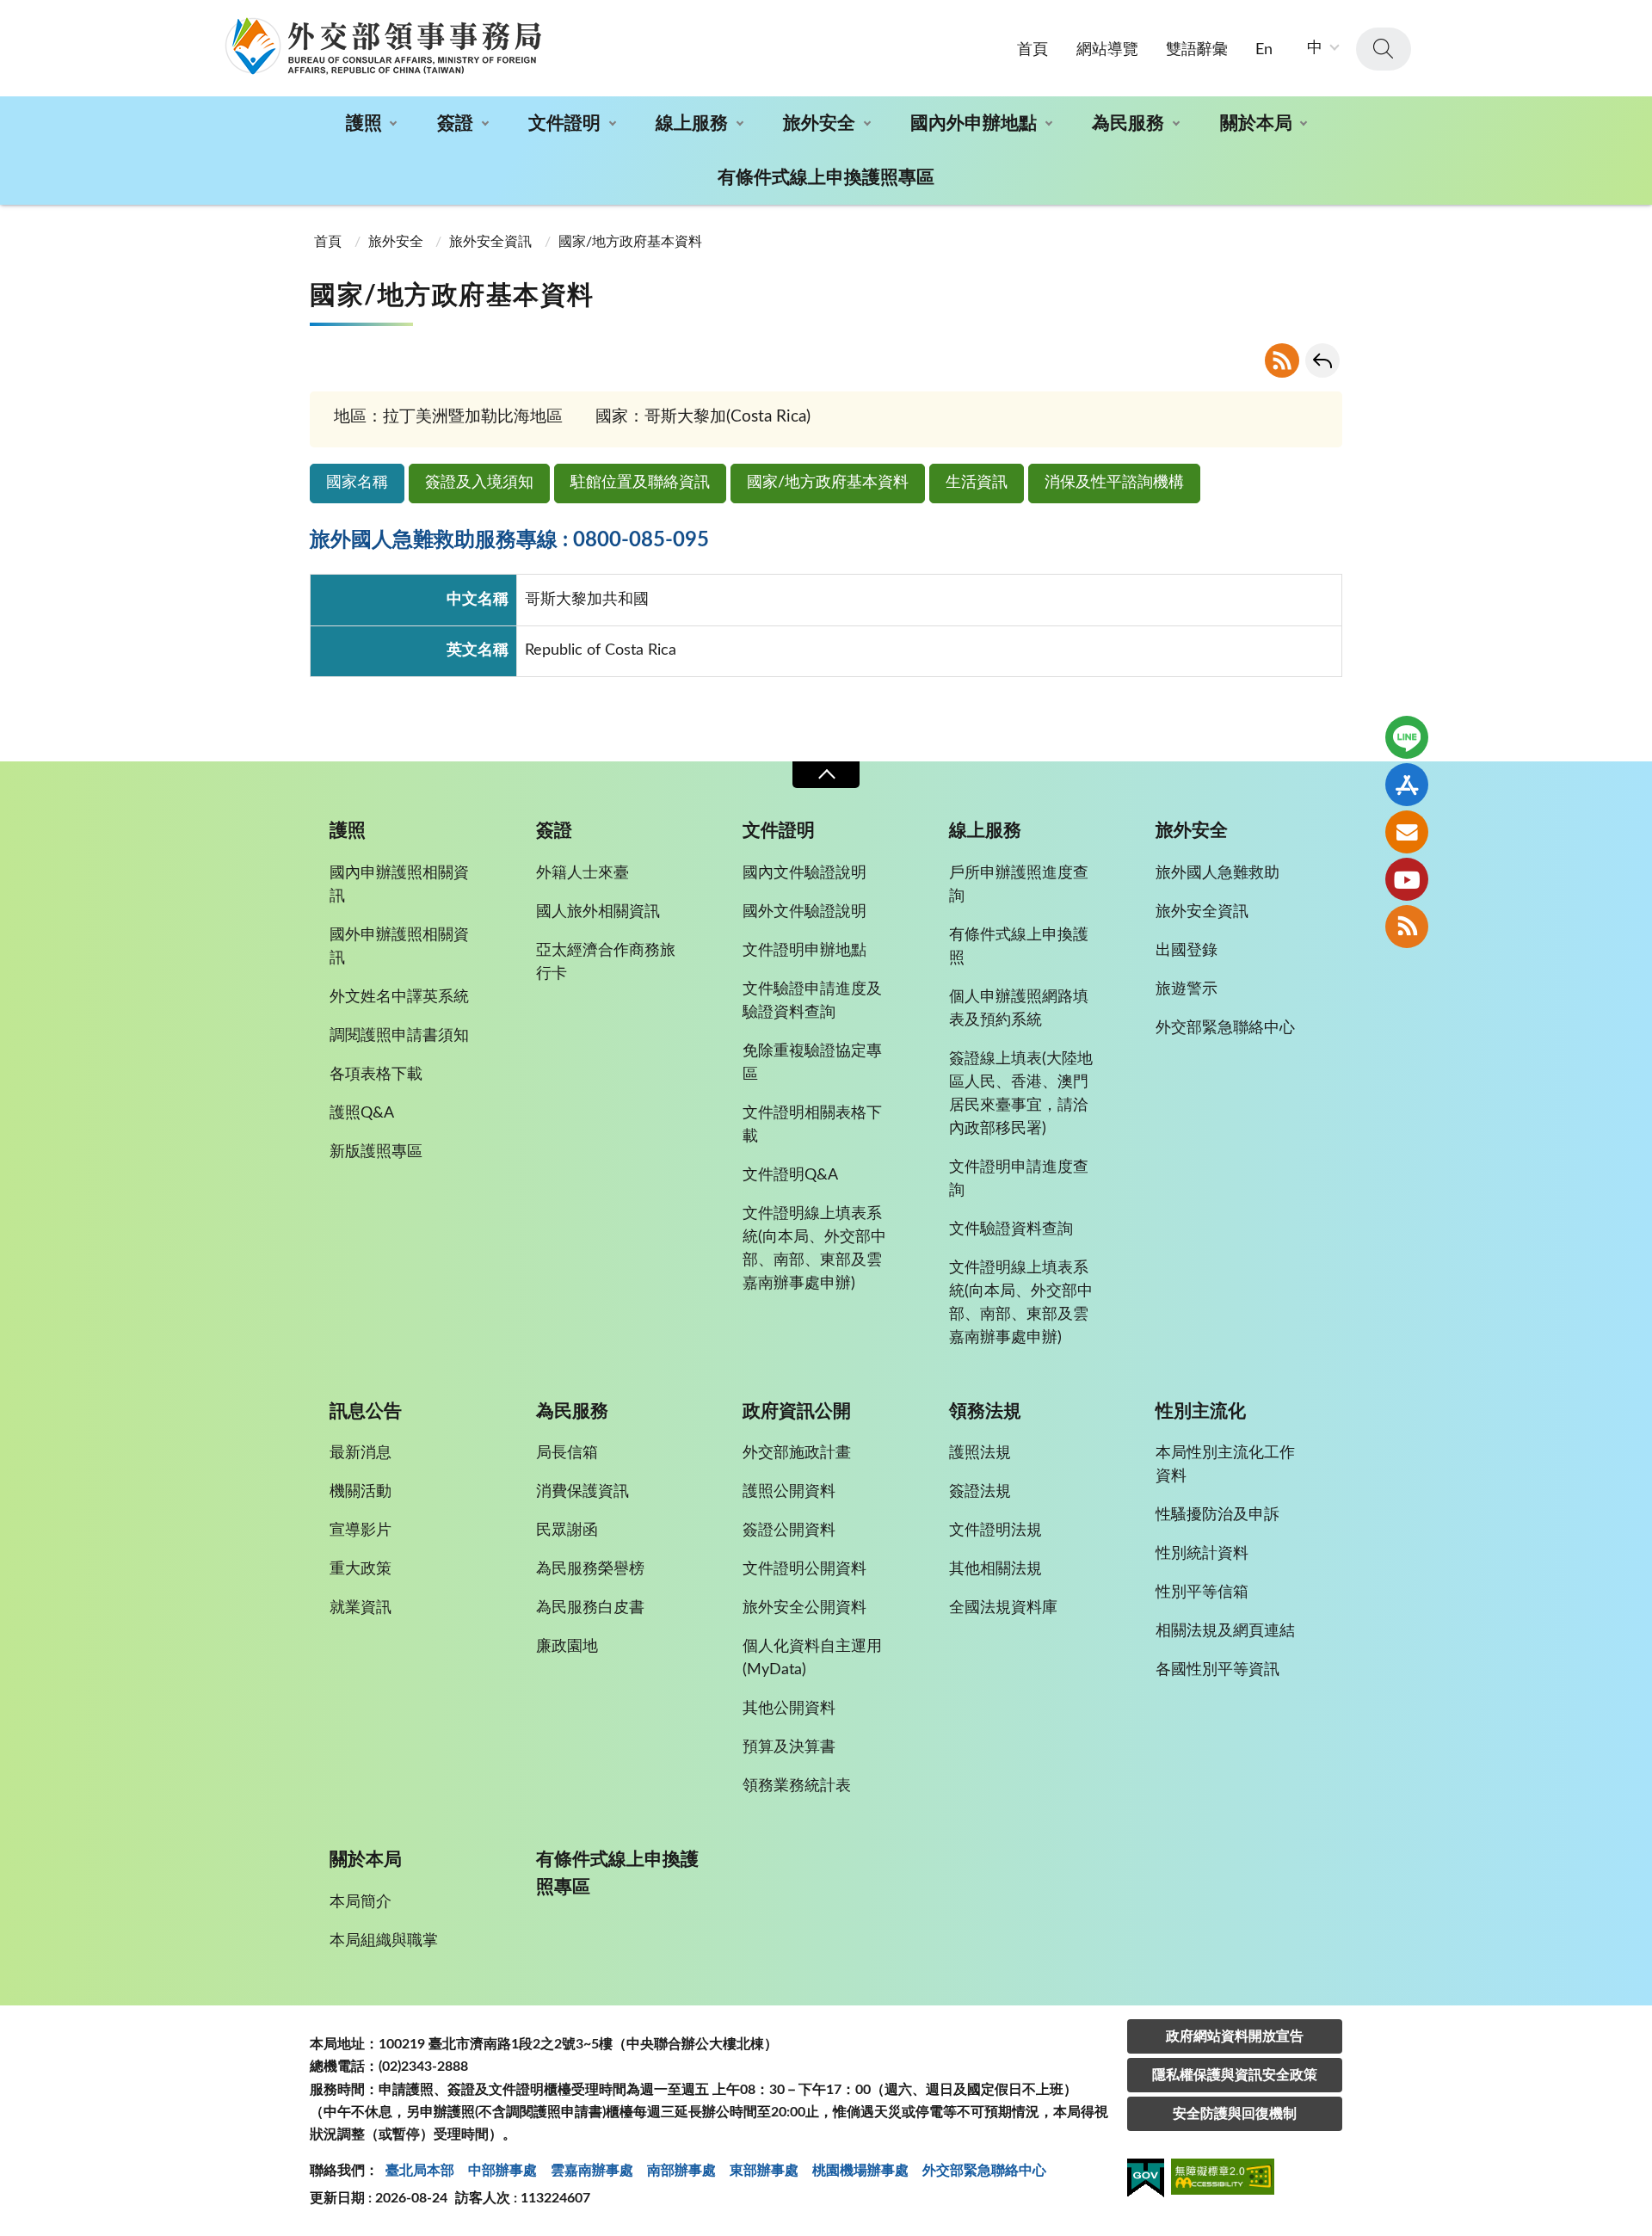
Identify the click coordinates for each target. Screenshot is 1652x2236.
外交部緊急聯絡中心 (1225, 1028)
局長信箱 (567, 1453)
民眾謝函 (567, 1531)
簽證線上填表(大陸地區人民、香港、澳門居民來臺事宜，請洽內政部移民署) (1021, 1094)
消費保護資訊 (583, 1492)
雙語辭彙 (1197, 50)
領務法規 (985, 1411)
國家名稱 (357, 483)
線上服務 (692, 123)
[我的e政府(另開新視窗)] (1146, 2181)
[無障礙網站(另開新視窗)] (1223, 2180)
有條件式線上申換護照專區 (826, 178)
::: (9, 15)
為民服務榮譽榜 (590, 1569)
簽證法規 (980, 1492)
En (1264, 50)
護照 (364, 123)
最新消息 (361, 1453)
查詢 (1384, 49)
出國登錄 (1187, 951)
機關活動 (361, 1492)
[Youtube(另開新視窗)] (1407, 879)
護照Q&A (362, 1113)
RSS (1282, 360)
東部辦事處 (764, 2171)
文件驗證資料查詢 (1011, 1229)
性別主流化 (1201, 1411)
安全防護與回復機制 (1235, 2114)
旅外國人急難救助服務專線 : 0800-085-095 (509, 540)
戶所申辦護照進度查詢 (1019, 885)
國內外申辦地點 (974, 123)
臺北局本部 (420, 2171)
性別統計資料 (1202, 1554)
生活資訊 (977, 483)
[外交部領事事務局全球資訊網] (383, 46)
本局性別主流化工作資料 (1225, 1465)
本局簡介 (361, 1902)
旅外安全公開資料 (804, 1608)
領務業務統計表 (797, 1786)
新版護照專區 (376, 1152)
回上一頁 (1322, 360)
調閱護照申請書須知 (399, 1036)
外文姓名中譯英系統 (399, 997)
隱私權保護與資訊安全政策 (1235, 2075)
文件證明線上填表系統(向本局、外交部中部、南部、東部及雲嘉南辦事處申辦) (814, 1249)
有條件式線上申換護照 (1019, 947)
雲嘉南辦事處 (592, 2171)
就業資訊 (361, 1608)
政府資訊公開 (797, 1411)
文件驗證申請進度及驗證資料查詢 (812, 1001)
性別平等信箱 (1202, 1592)
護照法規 (980, 1453)
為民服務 (1128, 123)
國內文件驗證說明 (804, 873)
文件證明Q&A (790, 1175)
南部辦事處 (681, 2171)
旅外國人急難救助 (1217, 873)
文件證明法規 (996, 1531)
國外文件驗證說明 (804, 912)
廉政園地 (567, 1647)
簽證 (455, 123)
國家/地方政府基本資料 (828, 483)
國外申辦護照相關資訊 (399, 947)
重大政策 (361, 1569)
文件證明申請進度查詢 (1019, 1179)
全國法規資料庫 (1003, 1608)
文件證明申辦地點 (804, 951)
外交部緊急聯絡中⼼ (984, 2171)
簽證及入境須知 (479, 483)
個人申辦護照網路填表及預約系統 (1019, 1009)
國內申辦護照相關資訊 (399, 885)
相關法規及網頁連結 (1225, 1631)
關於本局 (1256, 123)
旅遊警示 (1187, 989)
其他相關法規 (996, 1569)
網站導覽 (1107, 50)
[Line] (1407, 737)
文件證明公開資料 (804, 1569)
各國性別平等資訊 (1217, 1670)
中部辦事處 (502, 2171)
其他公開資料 (789, 1709)
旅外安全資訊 (490, 242)
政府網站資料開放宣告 (1235, 2036)
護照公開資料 (789, 1492)
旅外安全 (819, 123)
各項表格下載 (376, 1075)
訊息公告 (366, 1411)
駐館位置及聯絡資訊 (640, 483)
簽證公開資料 (789, 1531)
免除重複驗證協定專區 (812, 1063)
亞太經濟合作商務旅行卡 (606, 962)
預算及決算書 (789, 1747)
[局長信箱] (1407, 832)
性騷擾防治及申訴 (1217, 1515)
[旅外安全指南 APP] (1407, 785)
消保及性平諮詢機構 (1114, 483)
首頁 (1032, 50)
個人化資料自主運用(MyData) (812, 1658)
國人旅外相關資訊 (598, 912)
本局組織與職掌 (384, 1941)
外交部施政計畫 (797, 1453)
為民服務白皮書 (590, 1608)
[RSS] (1407, 927)
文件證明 (564, 123)
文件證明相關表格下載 (812, 1125)
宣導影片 (361, 1531)
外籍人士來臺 (583, 873)
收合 (826, 775)
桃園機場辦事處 (860, 2171)
